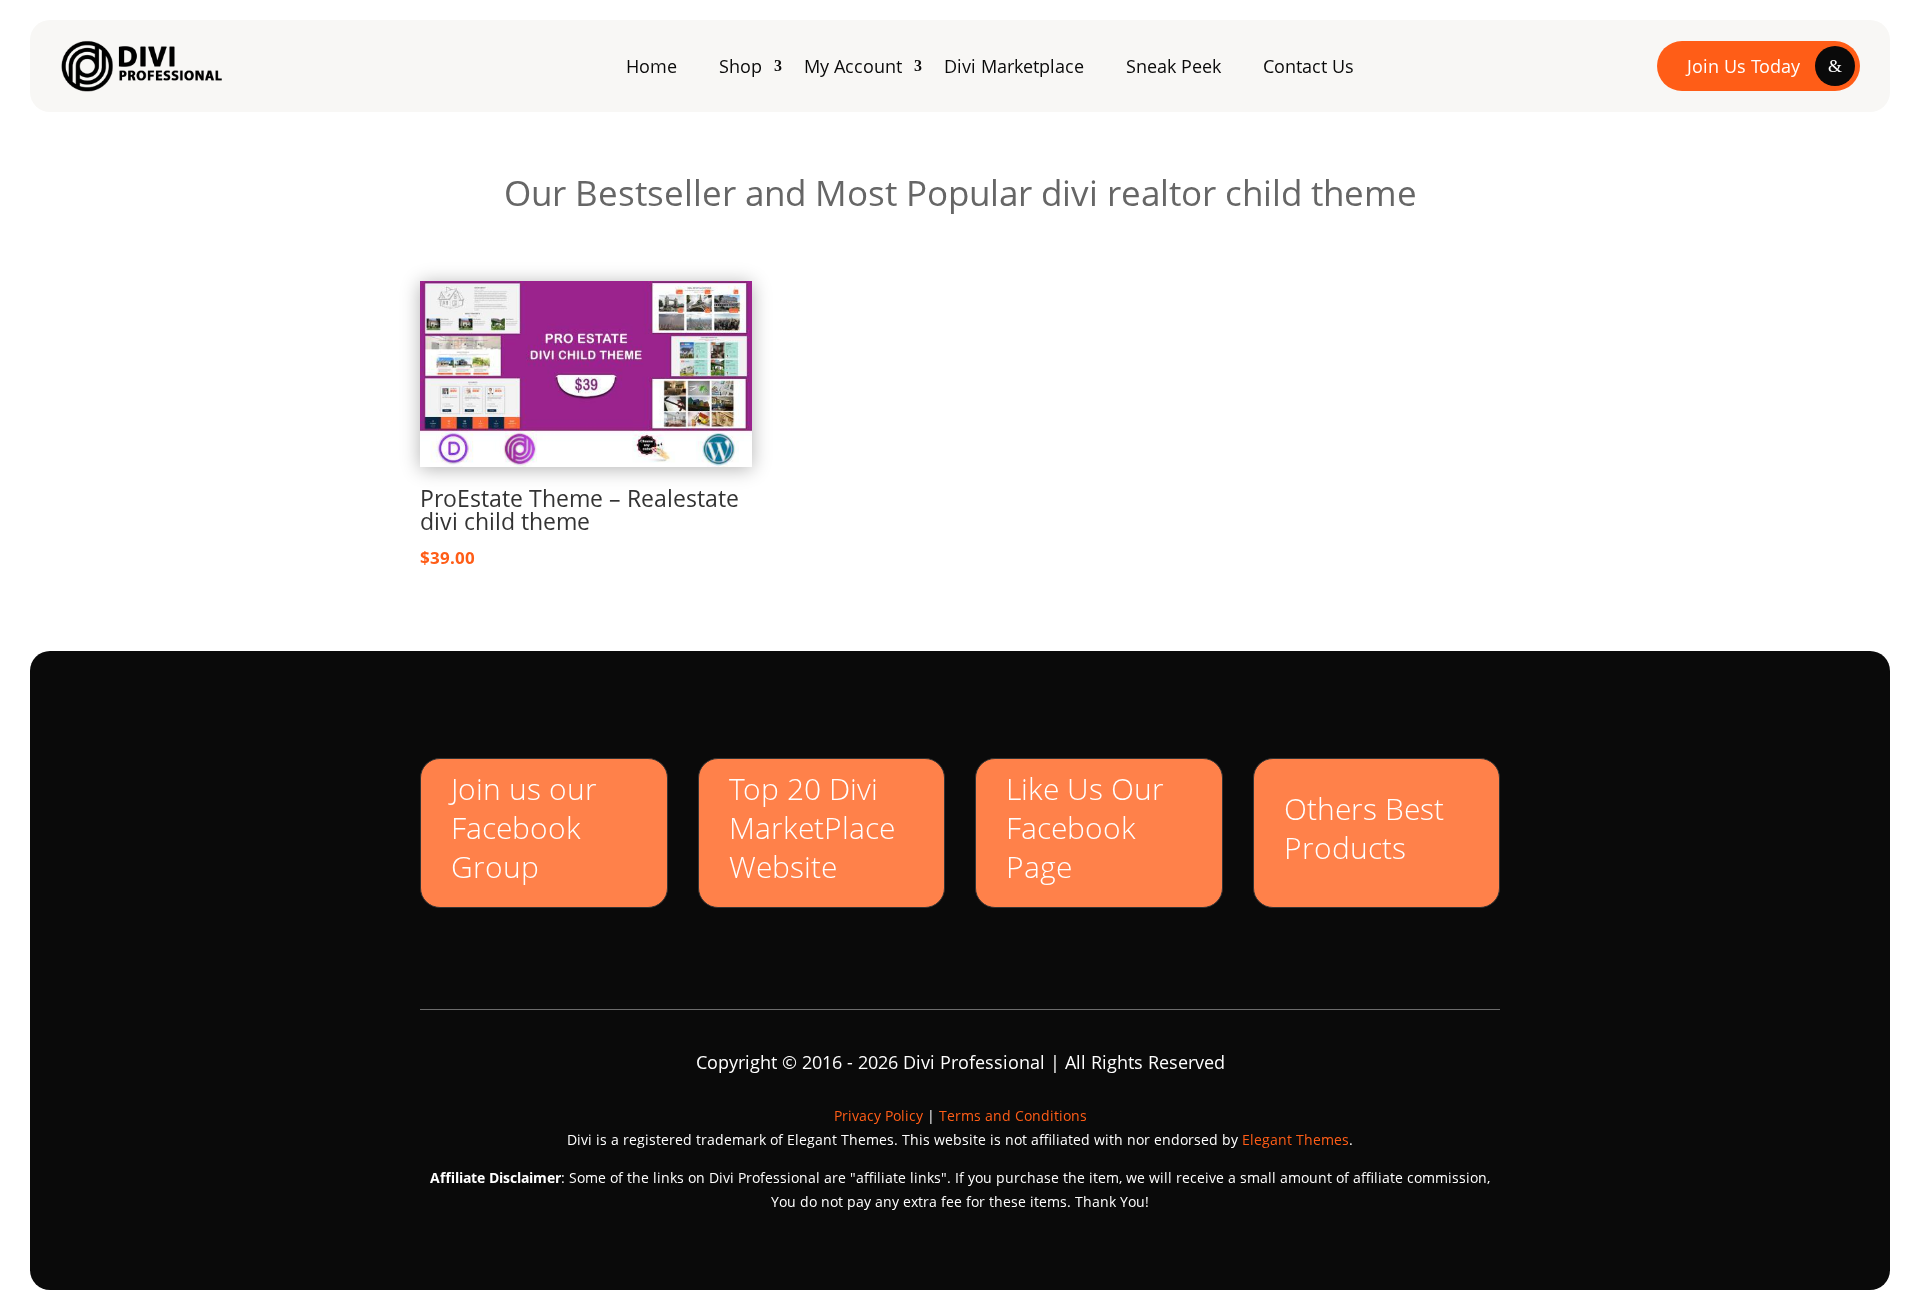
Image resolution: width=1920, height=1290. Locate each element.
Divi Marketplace (1014, 66)
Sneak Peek (1173, 66)
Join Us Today (1743, 66)
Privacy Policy (878, 1115)
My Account (853, 66)
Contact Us (1308, 66)
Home (651, 66)
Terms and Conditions (1013, 1115)
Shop (740, 66)
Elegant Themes (1295, 1139)
